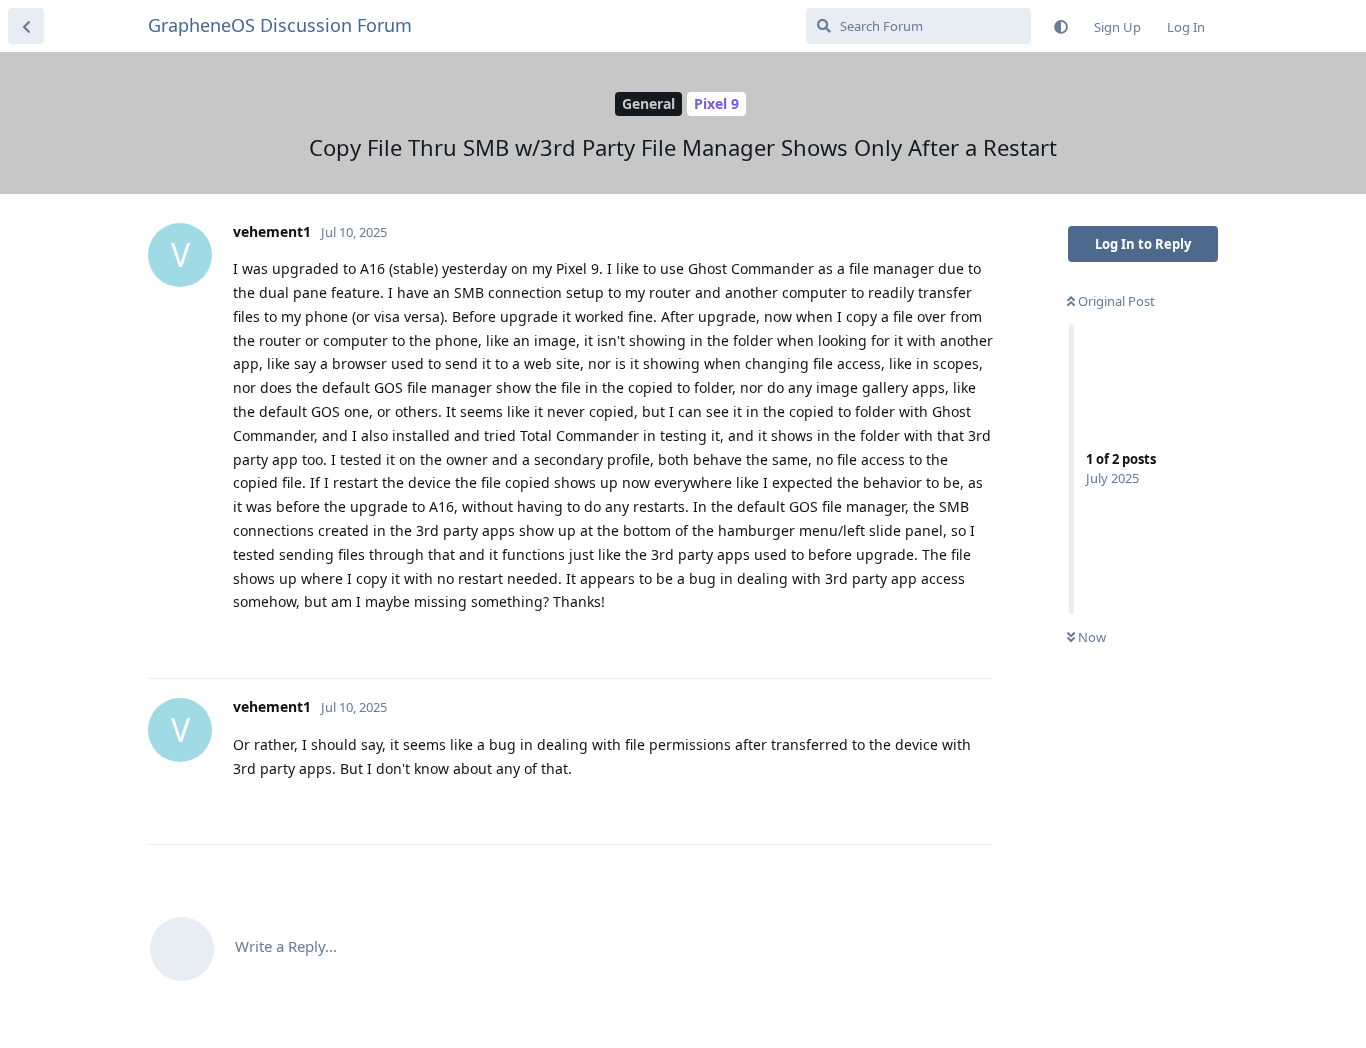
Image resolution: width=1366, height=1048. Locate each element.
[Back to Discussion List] (26, 26)
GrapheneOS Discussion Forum (280, 25)
